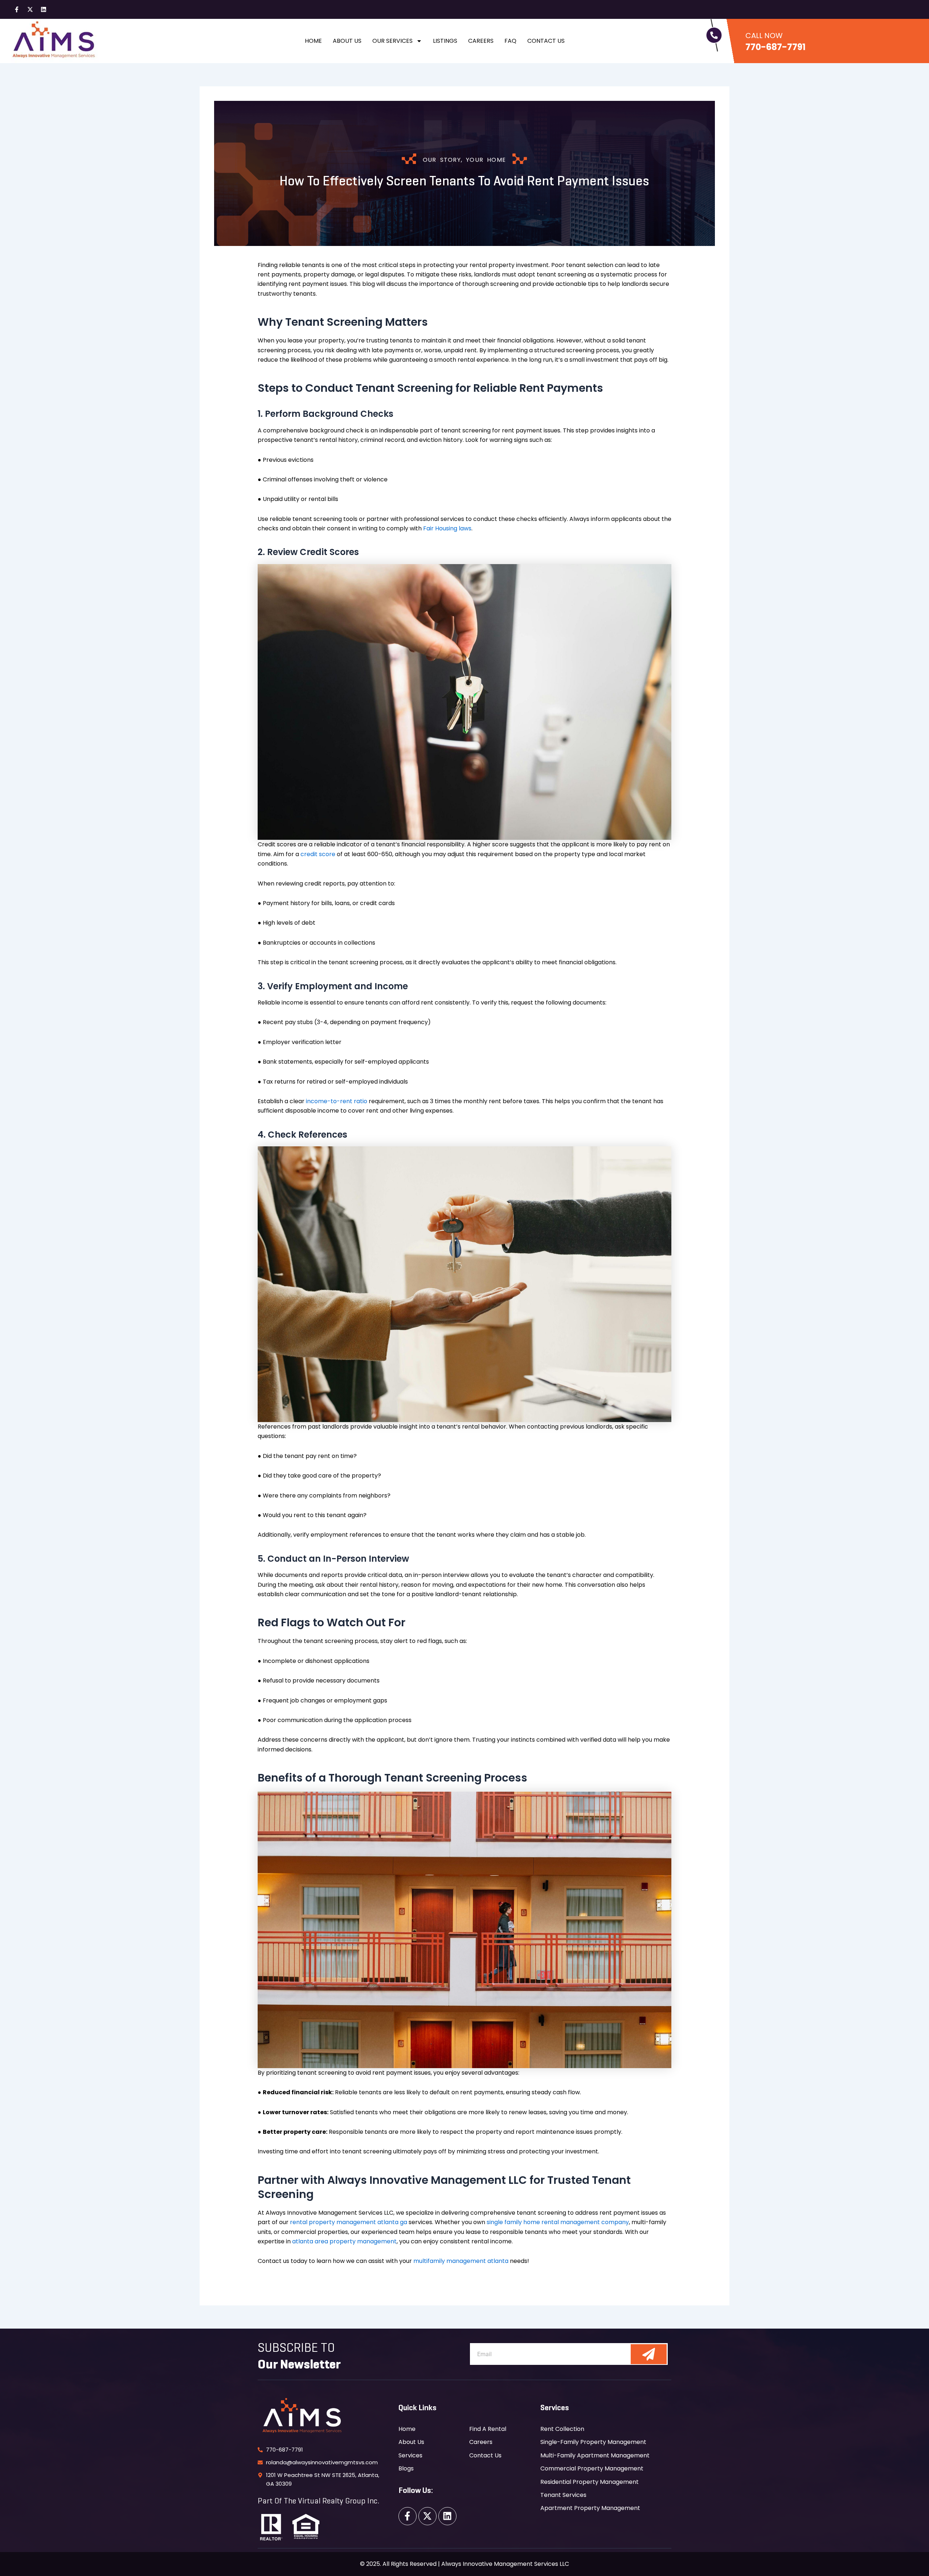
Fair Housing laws (447, 528)
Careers (481, 41)
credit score (318, 854)
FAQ (510, 41)
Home (313, 41)
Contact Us (546, 41)
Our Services (392, 41)
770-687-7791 (775, 47)
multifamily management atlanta (461, 2261)
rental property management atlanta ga (349, 2222)
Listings (445, 41)
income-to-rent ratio (337, 1101)
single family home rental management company (558, 2222)
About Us (347, 41)
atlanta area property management (344, 2241)
